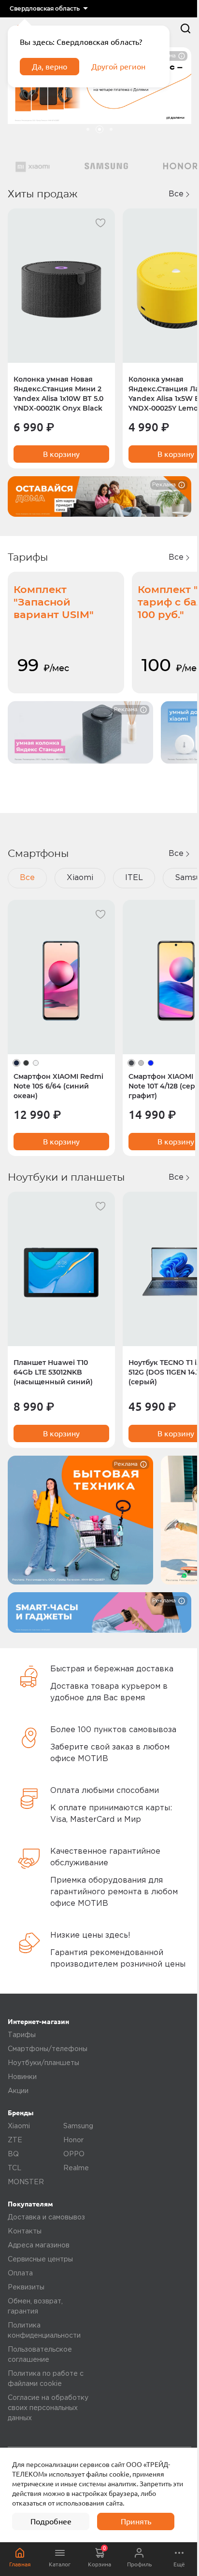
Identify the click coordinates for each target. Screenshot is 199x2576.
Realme (76, 2168)
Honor (73, 2140)
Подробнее (51, 2521)
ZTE (15, 2140)
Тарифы (22, 2035)
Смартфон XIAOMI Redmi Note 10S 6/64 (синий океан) (58, 1086)
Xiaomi (80, 878)
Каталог (60, 2564)
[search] (185, 28)
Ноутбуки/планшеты (43, 2063)
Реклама (164, 485)
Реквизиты (26, 2287)
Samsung (78, 2126)
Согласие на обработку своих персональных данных (48, 2408)
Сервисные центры (40, 2259)
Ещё (179, 2564)
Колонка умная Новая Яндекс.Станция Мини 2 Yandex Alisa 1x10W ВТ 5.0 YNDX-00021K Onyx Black (58, 394)
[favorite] (100, 223)
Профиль (139, 2564)
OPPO (74, 2154)
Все (176, 194)
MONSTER (26, 2182)
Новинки (22, 2077)
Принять (136, 2521)
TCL (14, 2168)
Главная (20, 2564)
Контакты (25, 2232)
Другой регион (118, 67)
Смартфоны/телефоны (48, 2049)
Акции (18, 2091)
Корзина (99, 2556)
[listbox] (49, 9)
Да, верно (50, 67)
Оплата (20, 2273)
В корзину (61, 454)
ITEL (134, 878)
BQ (13, 2154)
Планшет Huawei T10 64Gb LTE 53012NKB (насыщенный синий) (53, 1372)
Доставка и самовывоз (46, 2218)
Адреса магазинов (39, 2245)
